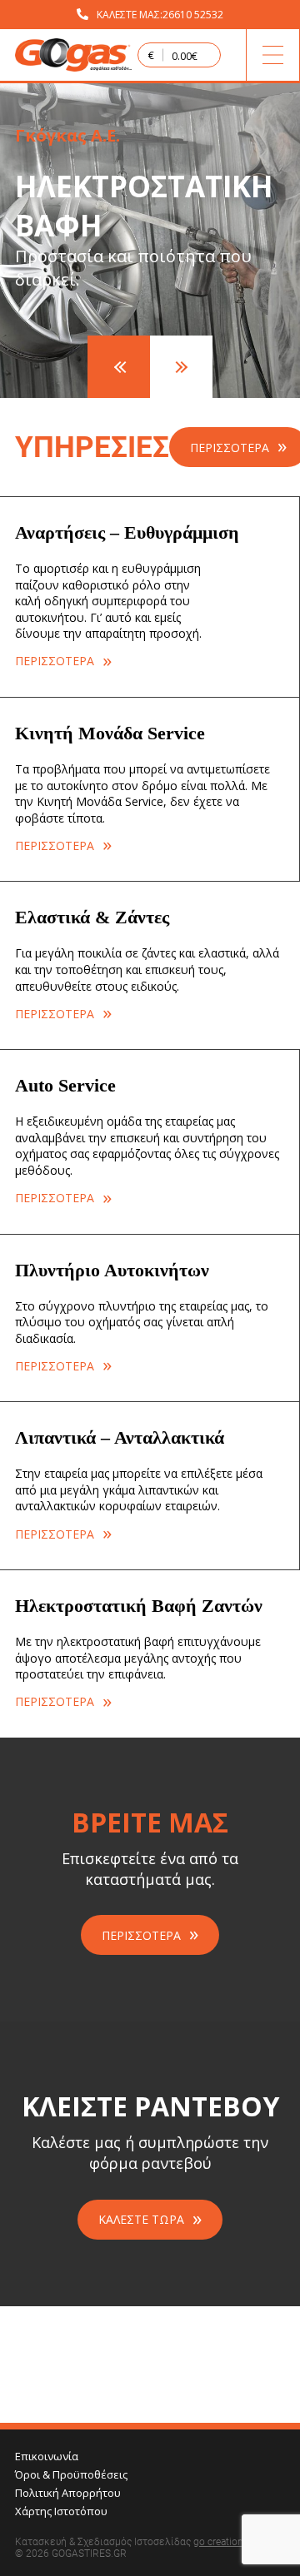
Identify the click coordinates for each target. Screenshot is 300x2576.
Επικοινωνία (47, 2456)
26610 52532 (193, 15)
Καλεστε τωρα (141, 2219)
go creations (221, 2542)
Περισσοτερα (141, 1935)
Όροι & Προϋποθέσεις (71, 2474)
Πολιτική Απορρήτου (68, 2493)
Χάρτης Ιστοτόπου (61, 2511)
